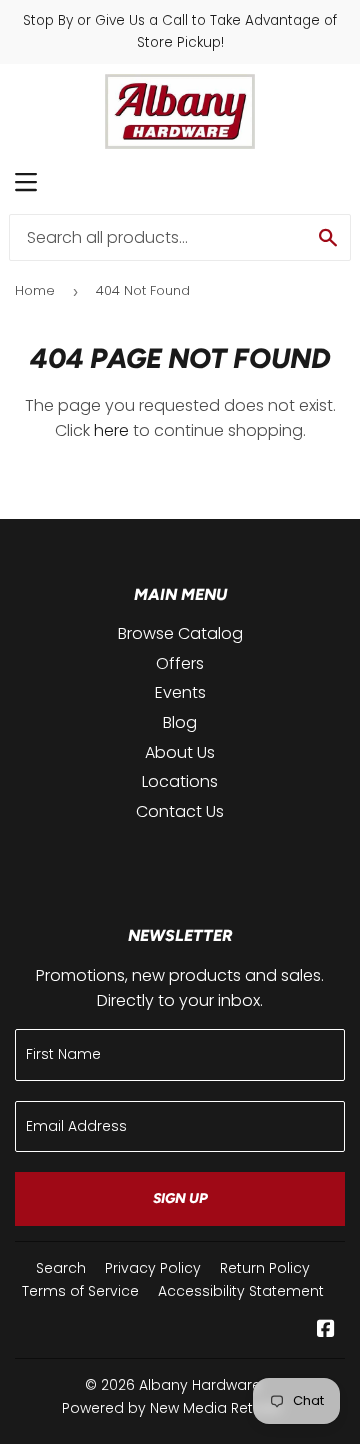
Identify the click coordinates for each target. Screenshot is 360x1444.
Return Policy (265, 1268)
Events (180, 692)
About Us (180, 752)
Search (61, 1268)
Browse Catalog (180, 633)
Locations (180, 781)
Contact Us (180, 811)
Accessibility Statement (241, 1291)
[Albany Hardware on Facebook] (326, 1330)
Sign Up (180, 1198)
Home (35, 290)
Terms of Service (80, 1291)
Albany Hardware (200, 1385)
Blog (180, 722)
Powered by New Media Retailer (172, 1408)
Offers (180, 663)
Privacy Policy (153, 1268)
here (111, 430)
